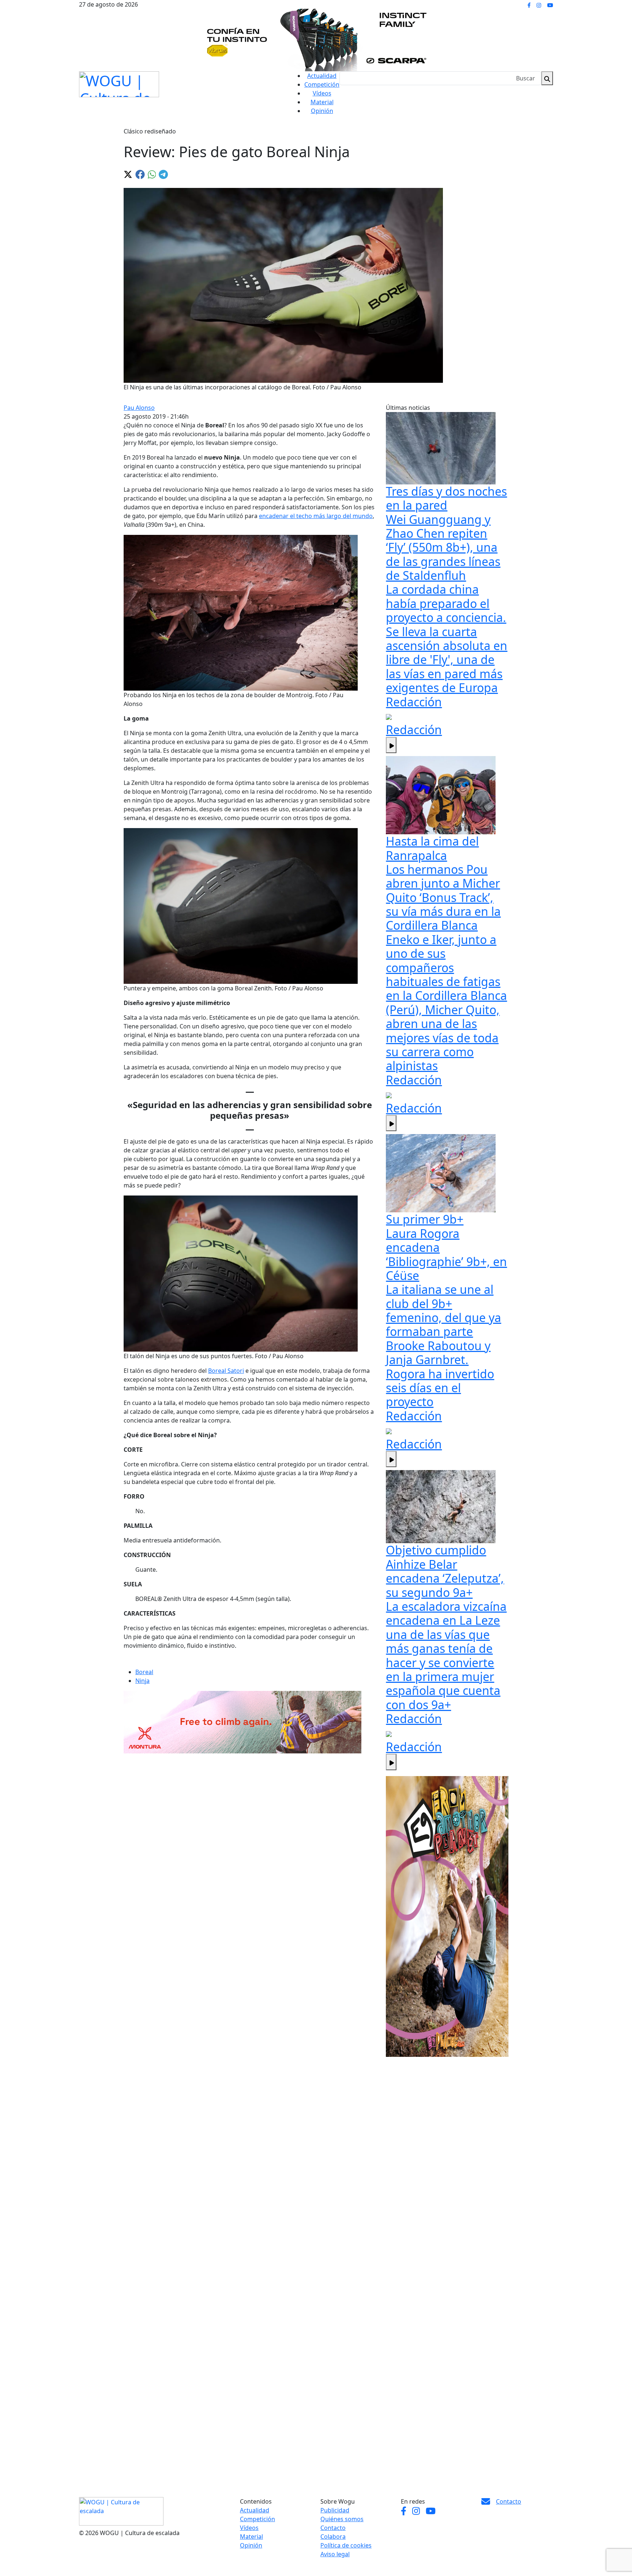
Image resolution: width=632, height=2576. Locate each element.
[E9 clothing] (447, 1916)
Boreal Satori (226, 1371)
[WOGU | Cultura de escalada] (119, 82)
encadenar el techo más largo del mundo (316, 516)
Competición (322, 84)
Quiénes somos (342, 2519)
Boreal (144, 1672)
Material (322, 102)
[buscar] (547, 78)
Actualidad (322, 76)
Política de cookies (346, 2545)
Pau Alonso (139, 408)
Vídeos (322, 93)
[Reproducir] (391, 745)
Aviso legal (335, 2554)
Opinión (322, 111)
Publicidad (335, 2510)
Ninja (142, 1681)
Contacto (333, 2528)
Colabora (333, 2537)
